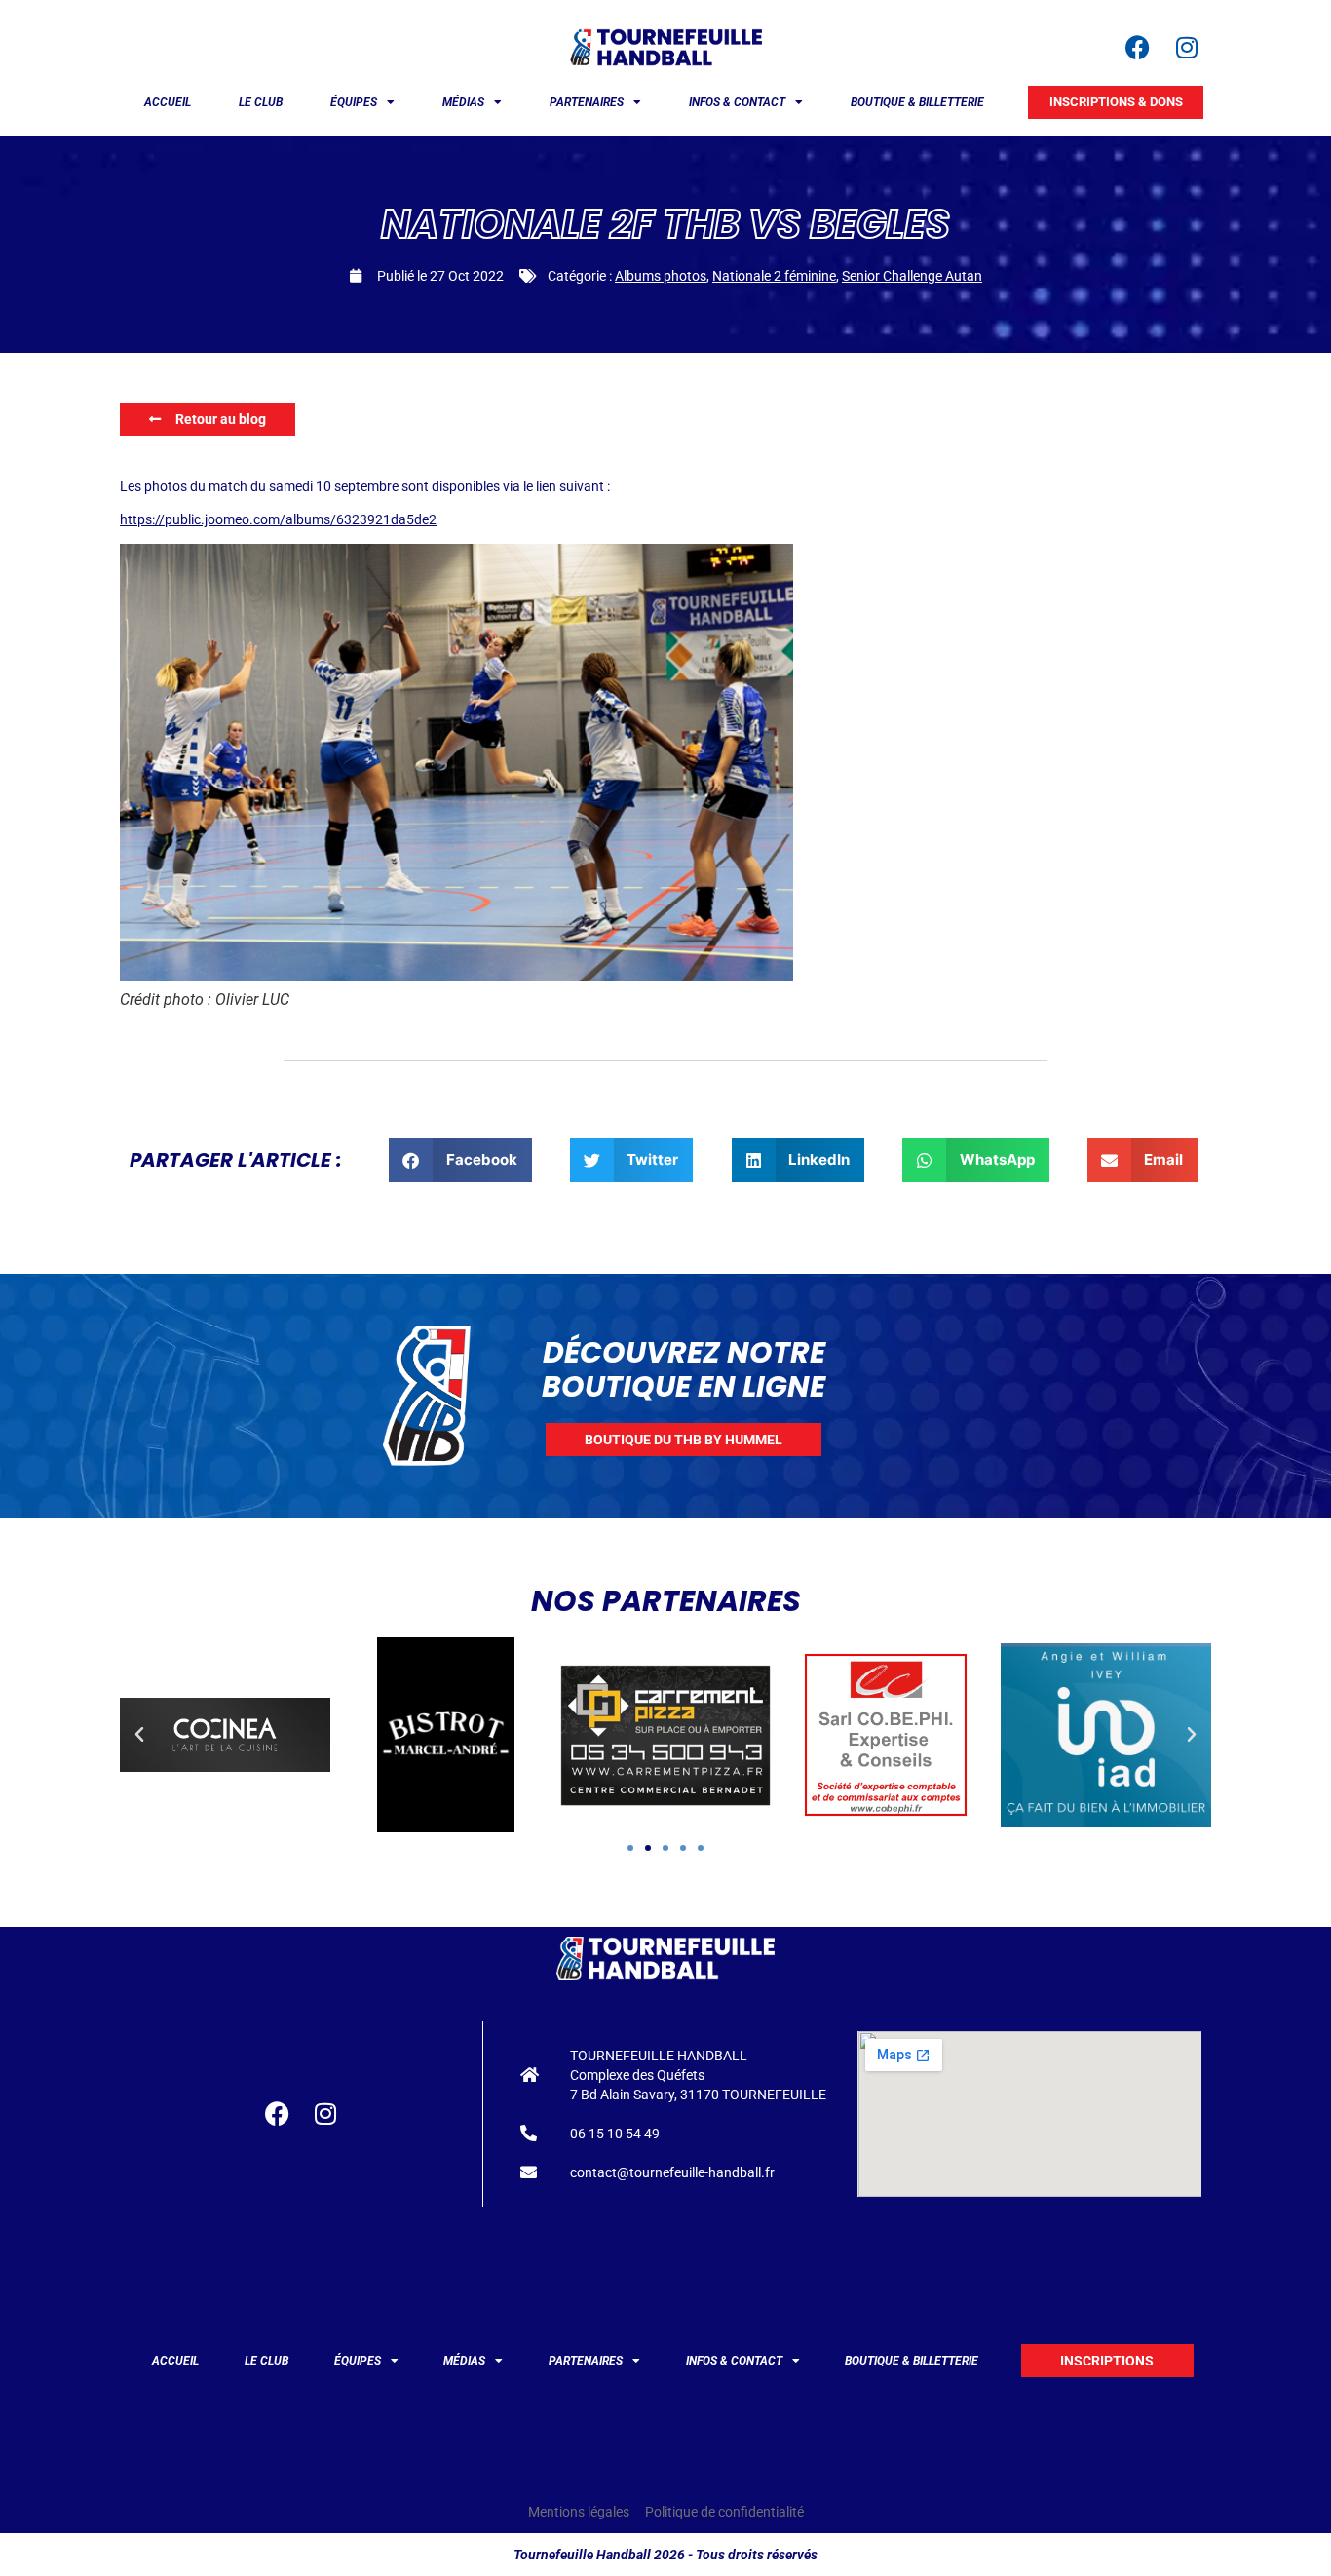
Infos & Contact (737, 102)
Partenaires (587, 102)
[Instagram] (1187, 48)
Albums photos (661, 276)
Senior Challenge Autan (912, 276)
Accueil (168, 102)
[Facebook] (1138, 48)
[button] (460, 1160)
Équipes (354, 102)
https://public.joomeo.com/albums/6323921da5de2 (278, 519)
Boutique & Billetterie (917, 102)
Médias (463, 102)
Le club (261, 102)
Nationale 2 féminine (774, 276)
